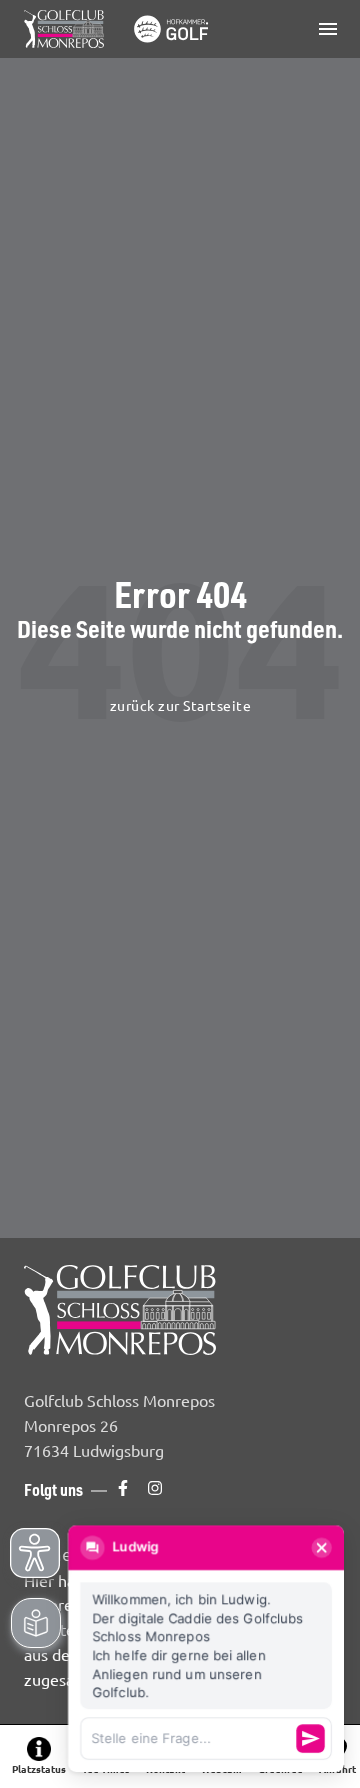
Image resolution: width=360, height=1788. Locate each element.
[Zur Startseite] (120, 29)
